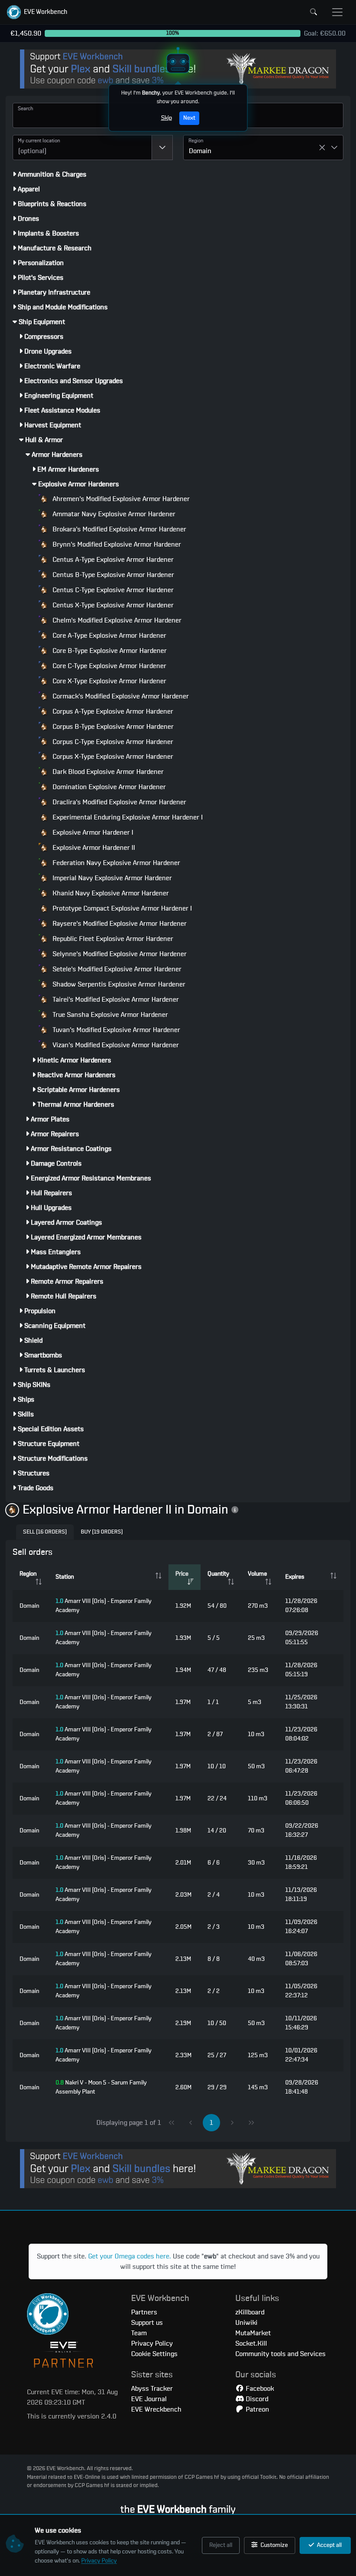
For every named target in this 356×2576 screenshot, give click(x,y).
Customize (274, 2545)
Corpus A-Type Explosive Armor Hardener (112, 711)
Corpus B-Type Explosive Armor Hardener (112, 727)
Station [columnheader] (65, 1577)
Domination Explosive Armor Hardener (108, 787)
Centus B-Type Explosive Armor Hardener (112, 575)
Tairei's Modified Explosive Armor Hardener (115, 1000)
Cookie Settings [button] (154, 2354)
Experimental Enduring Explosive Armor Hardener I (127, 817)
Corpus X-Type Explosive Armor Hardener (112, 757)
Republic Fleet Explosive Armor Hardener (112, 939)
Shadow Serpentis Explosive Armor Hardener (118, 984)
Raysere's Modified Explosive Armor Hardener (119, 924)
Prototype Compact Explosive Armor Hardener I (121, 908)
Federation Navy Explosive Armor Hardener (115, 863)
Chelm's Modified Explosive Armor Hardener (116, 620)
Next (189, 118)
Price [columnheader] (182, 1574)
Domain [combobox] (200, 151)
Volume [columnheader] (257, 1574)
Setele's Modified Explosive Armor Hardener (116, 969)
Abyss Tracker (152, 2389)
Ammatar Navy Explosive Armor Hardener (113, 514)
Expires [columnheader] (295, 1577)
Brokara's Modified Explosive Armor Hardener (119, 529)
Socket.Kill (251, 2343)
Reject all (221, 2545)
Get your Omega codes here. (130, 2256)
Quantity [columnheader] (218, 1574)
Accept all (329, 2545)
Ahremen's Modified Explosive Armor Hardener (120, 499)
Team (139, 2333)
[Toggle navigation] (337, 12)
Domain (29, 1606)
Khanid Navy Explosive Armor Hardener (110, 893)
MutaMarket (253, 2333)
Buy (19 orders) (102, 1532)
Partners (144, 2312)
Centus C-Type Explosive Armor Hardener (112, 590)
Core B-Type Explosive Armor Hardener (109, 651)
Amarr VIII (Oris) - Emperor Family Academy (104, 1606)
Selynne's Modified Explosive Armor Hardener (119, 954)
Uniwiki (246, 2323)
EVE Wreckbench (156, 2409)
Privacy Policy (99, 2561)
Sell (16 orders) (45, 1532)
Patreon (257, 2409)
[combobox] (82, 147)
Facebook (259, 2389)
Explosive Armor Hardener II (93, 848)
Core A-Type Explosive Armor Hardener (109, 636)
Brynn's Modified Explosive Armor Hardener (116, 544)
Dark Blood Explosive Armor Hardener (107, 772)
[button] (37, 12)
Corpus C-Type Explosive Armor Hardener (112, 742)
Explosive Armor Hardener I (92, 832)
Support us (147, 2323)
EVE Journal (149, 2399)
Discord (256, 2399)
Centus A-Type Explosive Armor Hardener (112, 560)
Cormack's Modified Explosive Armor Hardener (120, 696)
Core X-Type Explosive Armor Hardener (109, 681)
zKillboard (250, 2312)
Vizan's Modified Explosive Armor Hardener (115, 1045)
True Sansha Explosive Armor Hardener (109, 1015)
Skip (166, 118)
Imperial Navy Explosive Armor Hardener (111, 878)
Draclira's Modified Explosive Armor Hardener (119, 802)
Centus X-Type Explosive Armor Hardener (112, 605)
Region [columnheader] (28, 1574)
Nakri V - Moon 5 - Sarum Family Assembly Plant (101, 2087)
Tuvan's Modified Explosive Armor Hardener (115, 1030)
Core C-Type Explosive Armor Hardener (109, 666)
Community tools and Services (280, 2354)
